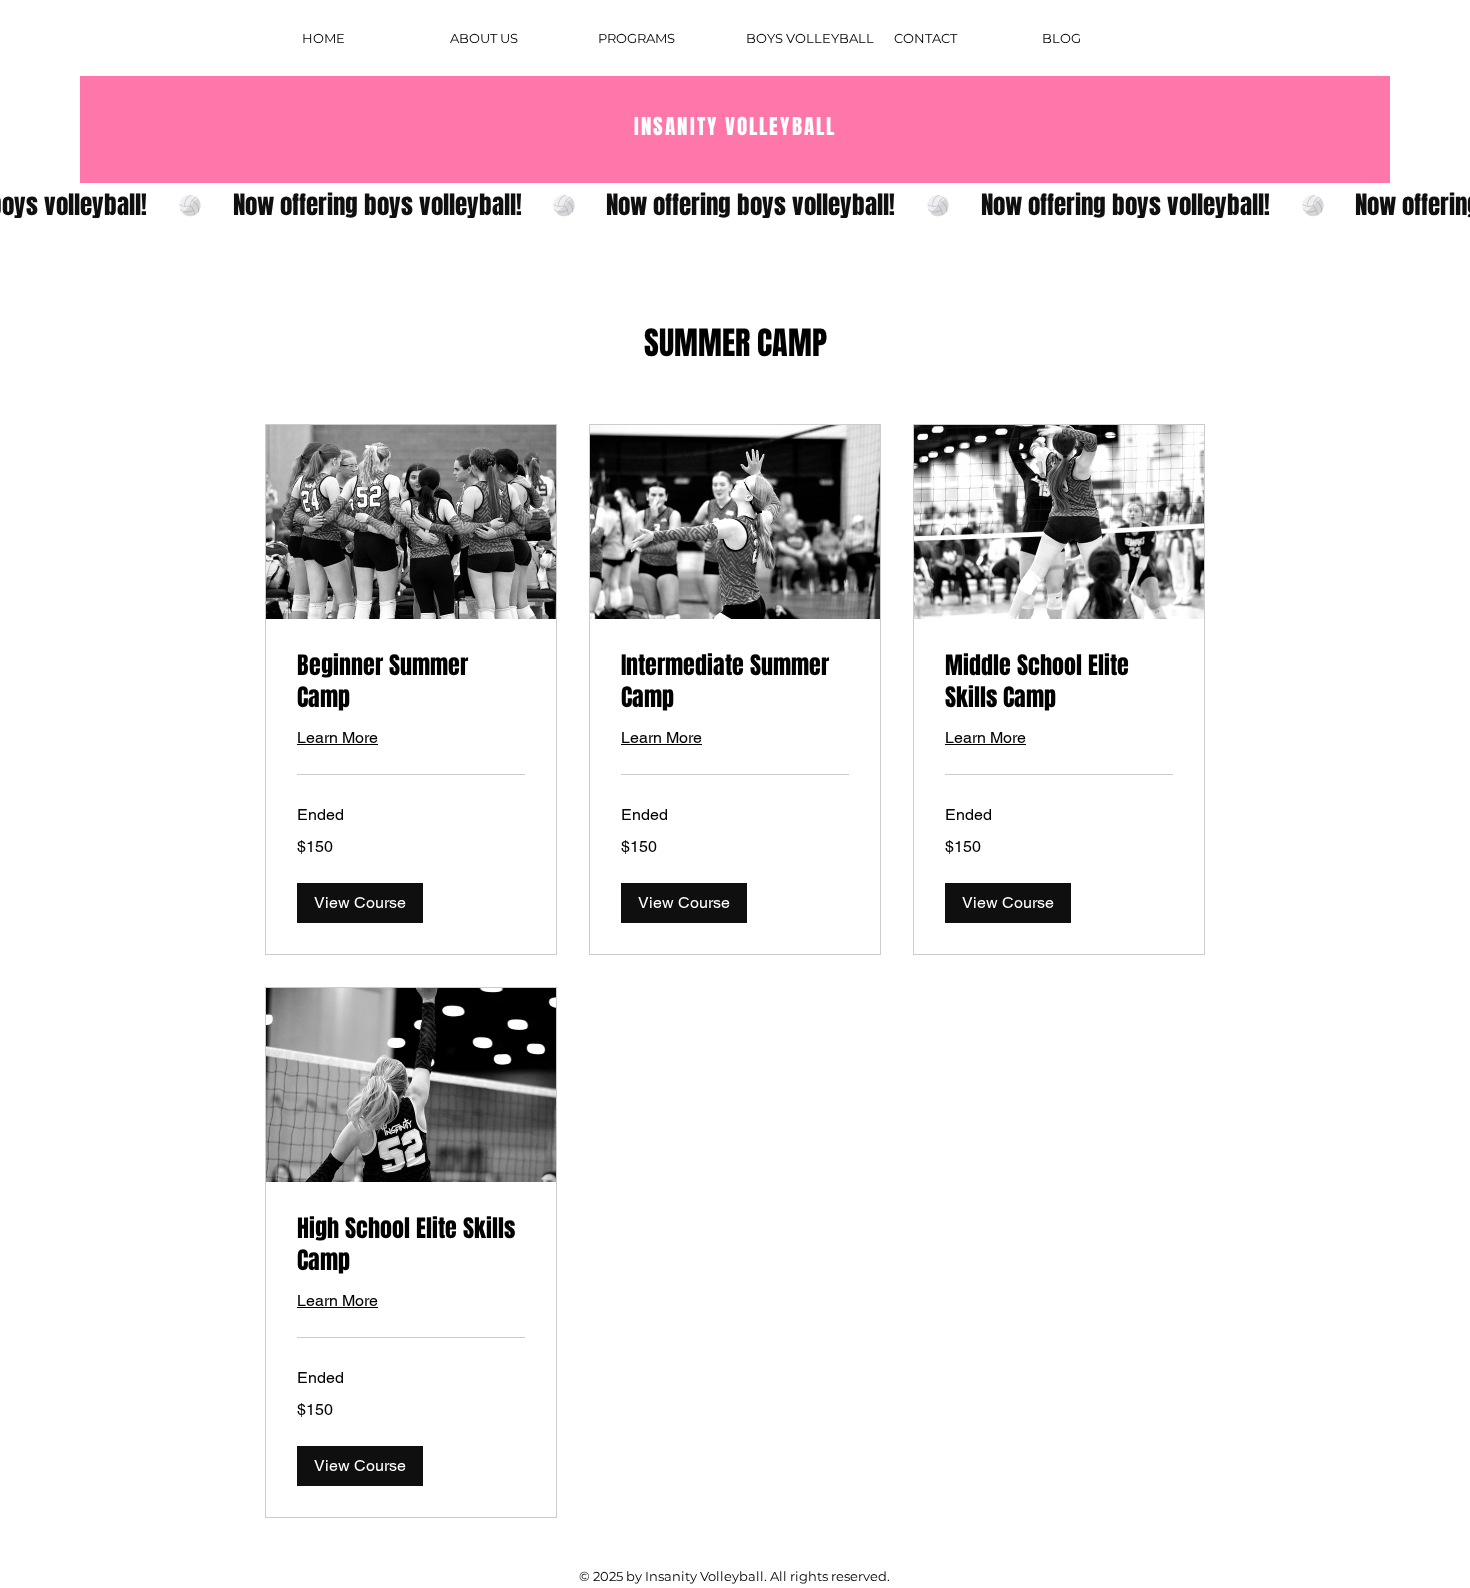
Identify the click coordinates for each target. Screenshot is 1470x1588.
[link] (411, 682)
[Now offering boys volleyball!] (735, 205)
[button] (360, 903)
